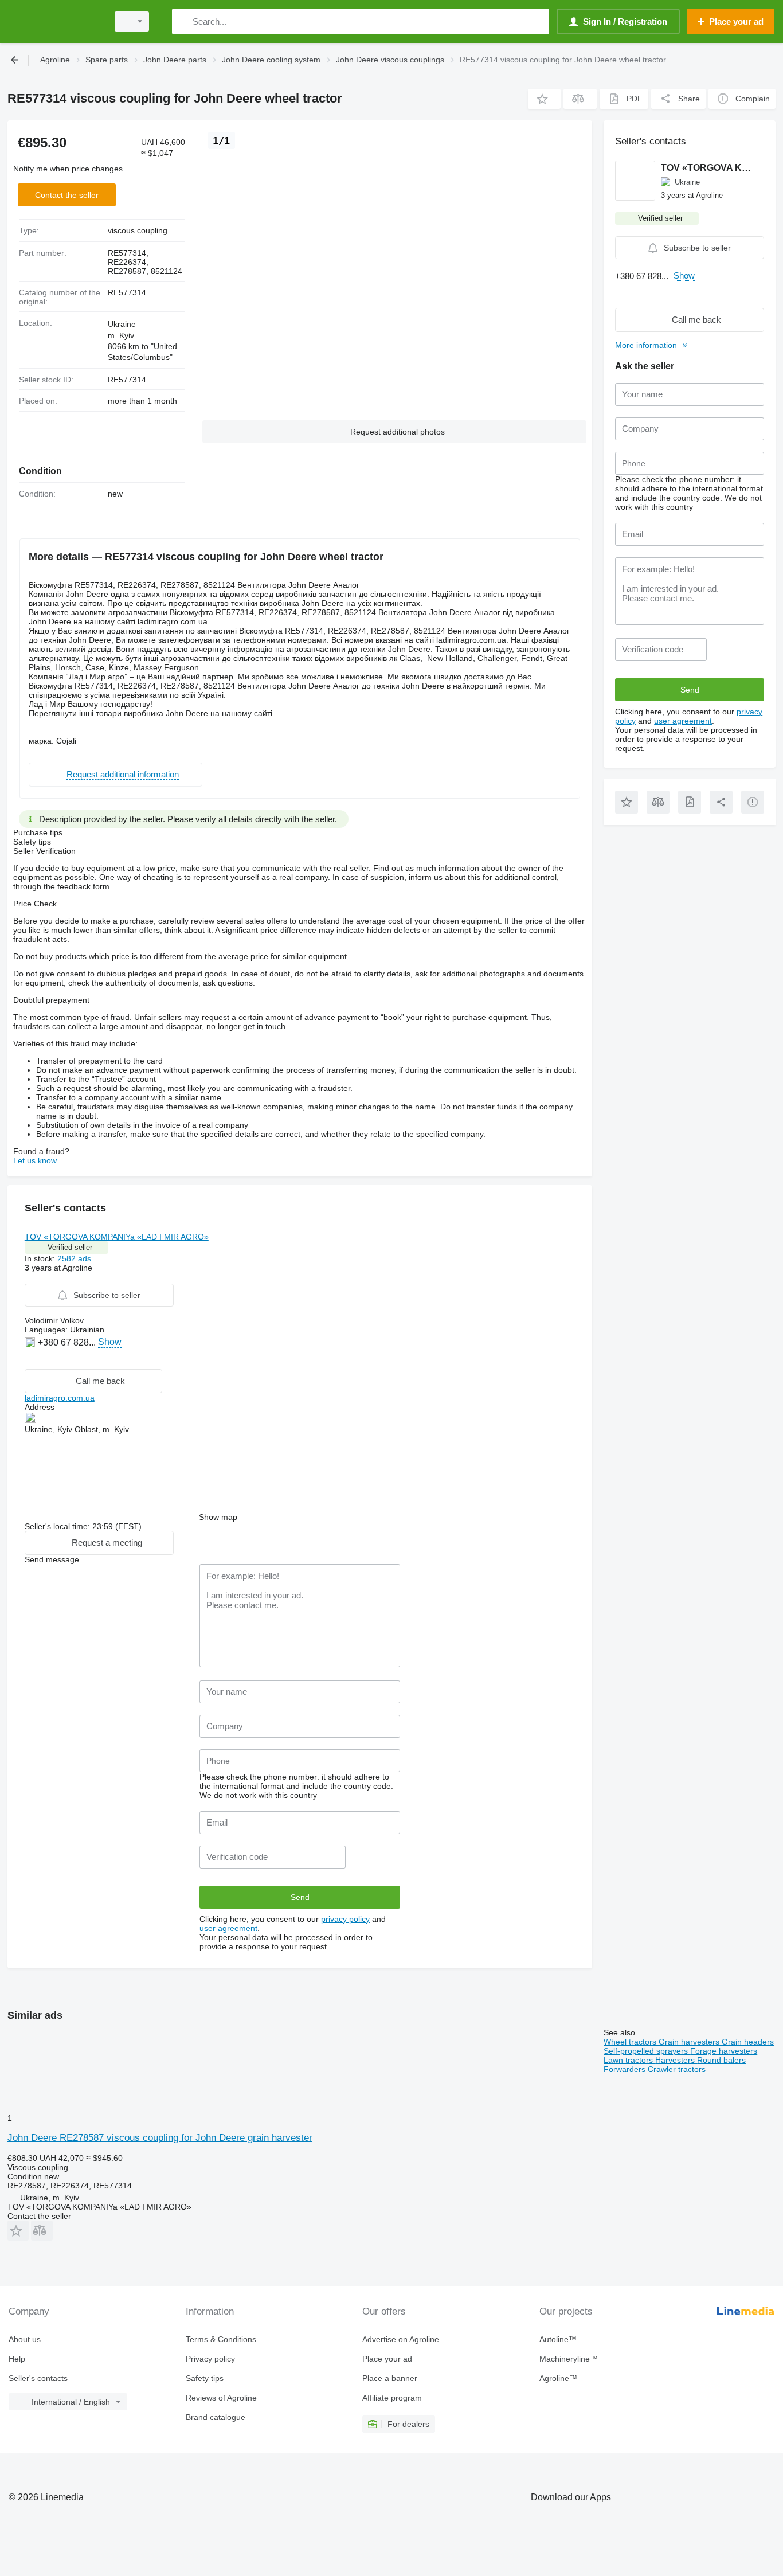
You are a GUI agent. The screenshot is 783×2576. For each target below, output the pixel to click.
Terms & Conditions (221, 2339)
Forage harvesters (724, 2051)
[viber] (31, 1360)
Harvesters (676, 2060)
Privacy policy (210, 2359)
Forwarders (626, 2069)
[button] (544, 99)
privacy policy (345, 1919)
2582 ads (74, 1258)
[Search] (183, 22)
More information (646, 345)
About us (25, 2339)
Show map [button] (218, 1517)
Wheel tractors (631, 2042)
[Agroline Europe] (54, 22)
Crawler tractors (677, 2069)
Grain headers (748, 2042)
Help (17, 2359)
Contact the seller (67, 195)
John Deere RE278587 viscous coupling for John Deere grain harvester (160, 2138)
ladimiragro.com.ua (60, 1398)
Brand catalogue (216, 2417)
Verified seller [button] (70, 1247)
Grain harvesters (690, 2042)
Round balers (721, 2060)
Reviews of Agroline (221, 2398)
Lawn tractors (629, 2060)
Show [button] (110, 1342)
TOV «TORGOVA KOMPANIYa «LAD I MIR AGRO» (117, 1237)
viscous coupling (138, 230)
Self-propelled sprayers (647, 2051)
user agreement (228, 1928)
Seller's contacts (38, 2378)
